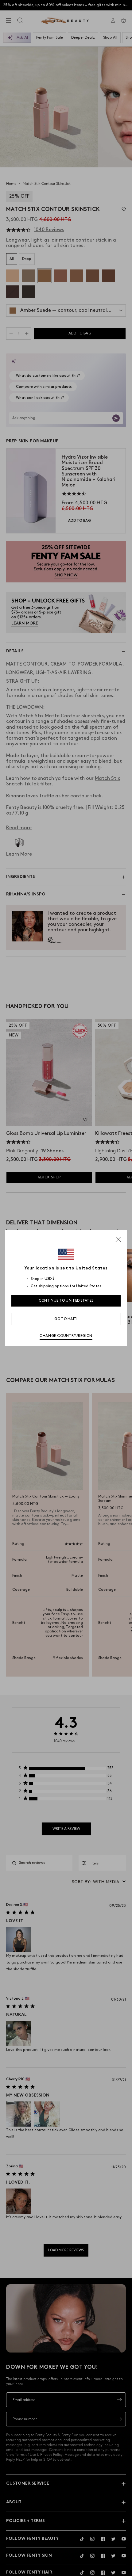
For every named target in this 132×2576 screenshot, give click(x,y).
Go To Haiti (66, 1319)
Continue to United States (66, 1301)
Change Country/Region (66, 1336)
